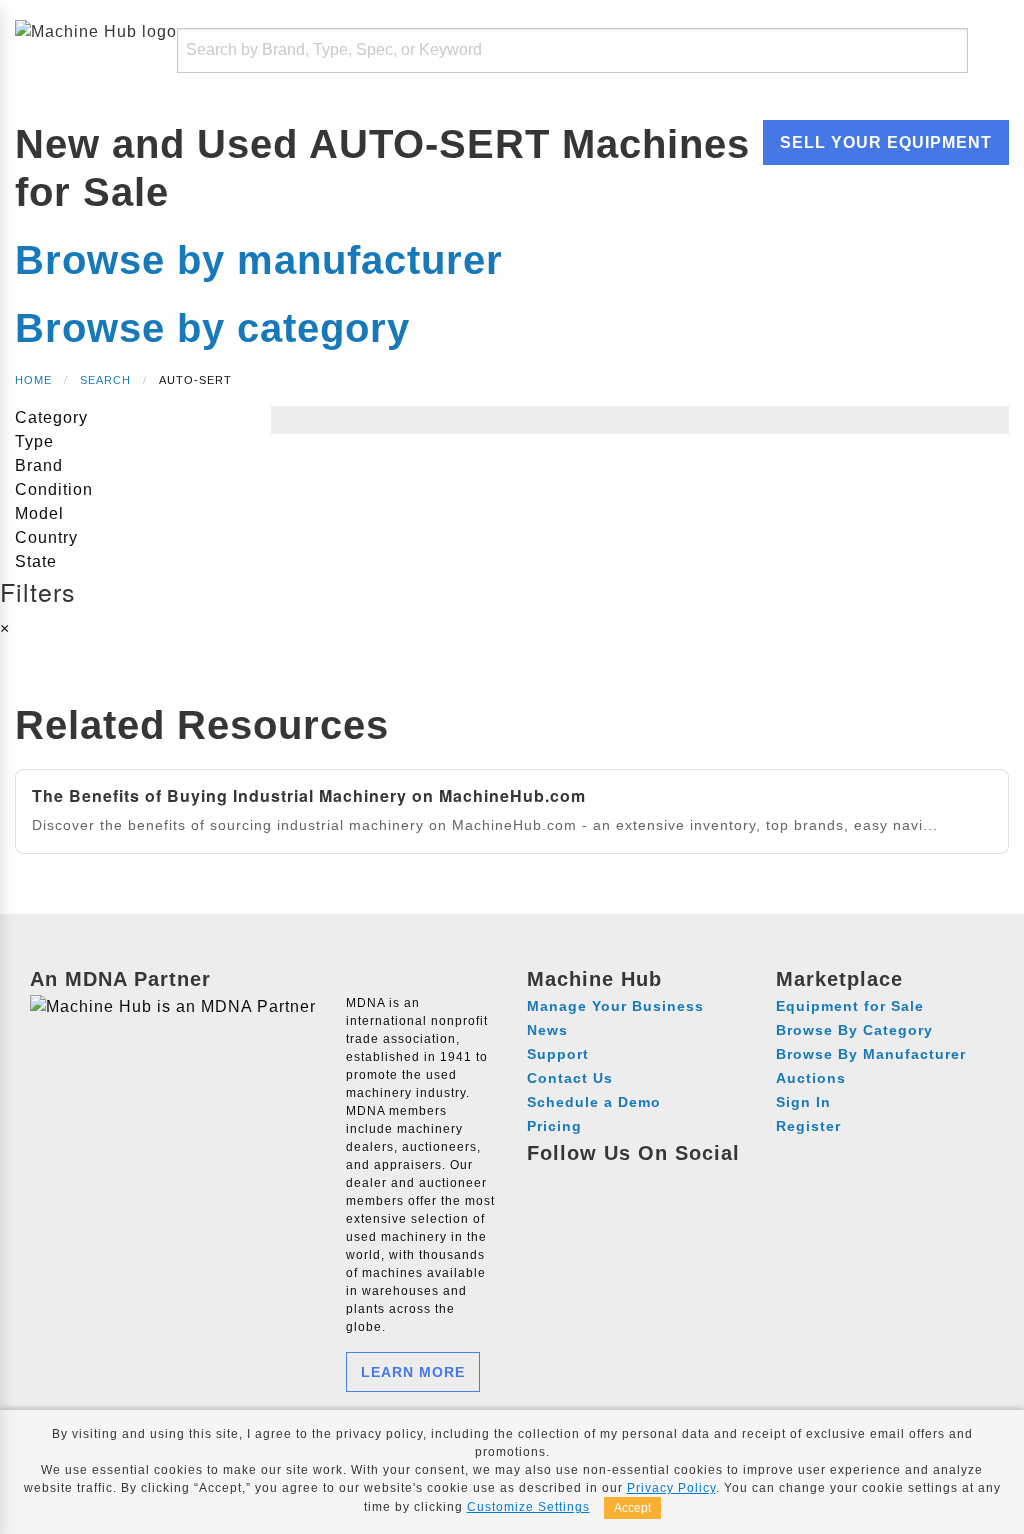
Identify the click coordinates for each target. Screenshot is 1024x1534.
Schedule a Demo (594, 1102)
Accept (632, 1508)
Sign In (803, 1102)
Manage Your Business (615, 1006)
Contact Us (570, 1078)
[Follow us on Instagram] (582, 1182)
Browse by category (212, 328)
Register (808, 1126)
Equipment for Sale (850, 1006)
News (547, 1030)
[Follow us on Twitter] (656, 1182)
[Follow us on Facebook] (545, 1182)
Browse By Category (854, 1030)
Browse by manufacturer (259, 260)
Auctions (811, 1078)
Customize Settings (528, 1507)
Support (558, 1054)
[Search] (940, 50)
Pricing (554, 1126)
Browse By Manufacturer (871, 1054)
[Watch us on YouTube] (619, 1182)
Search (105, 380)
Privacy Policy (671, 1488)
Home (33, 380)
